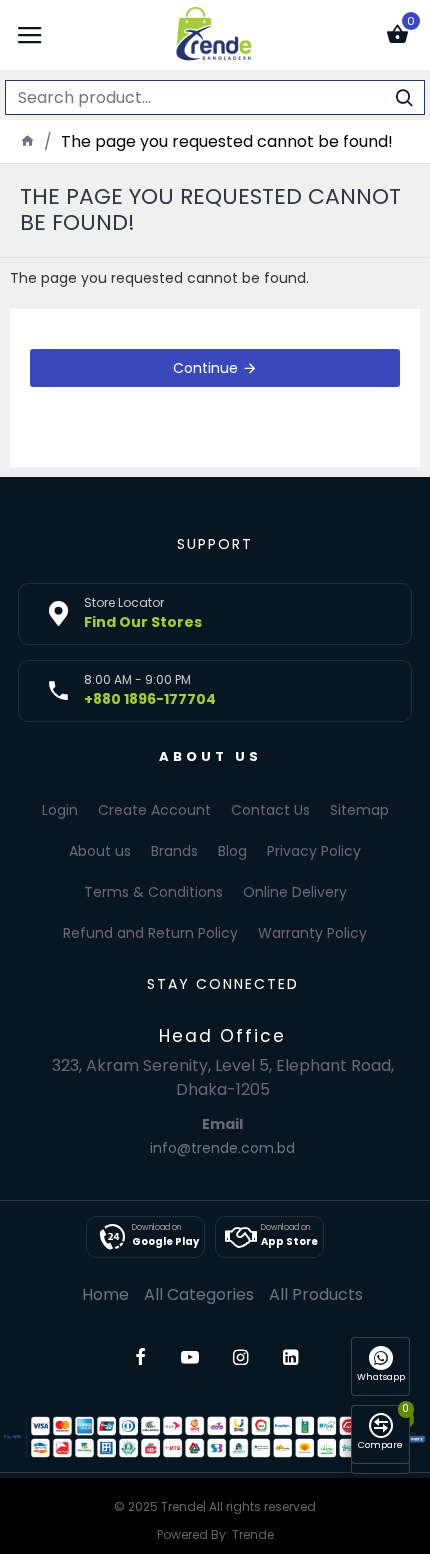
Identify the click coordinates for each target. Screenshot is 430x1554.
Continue (205, 368)
